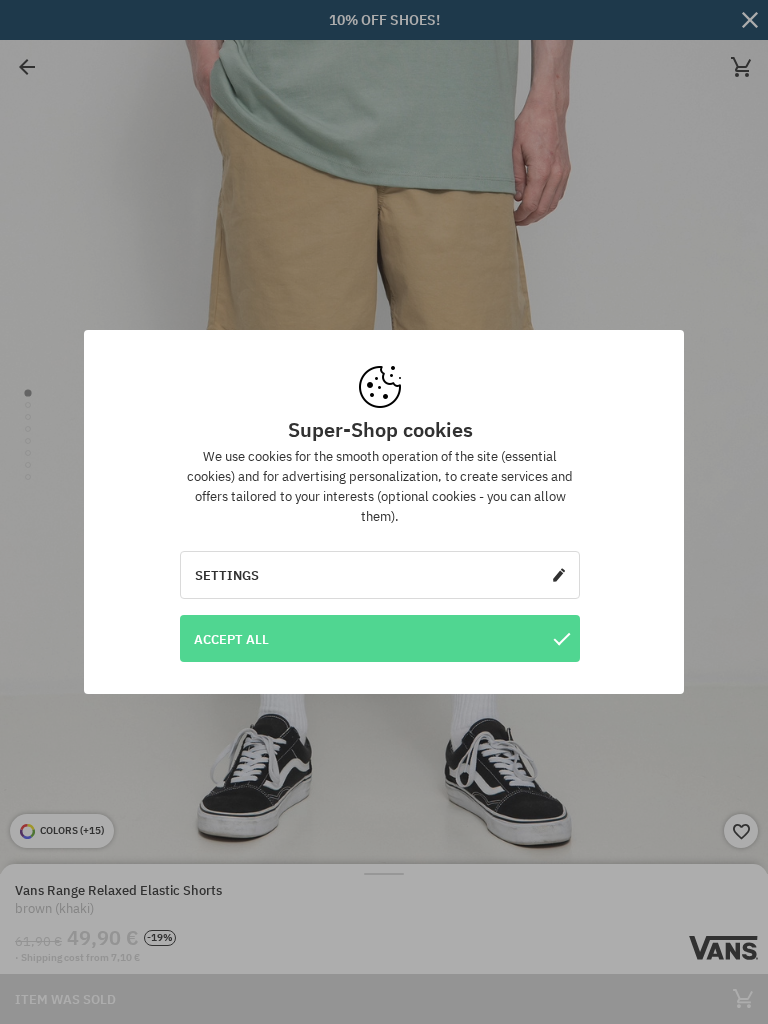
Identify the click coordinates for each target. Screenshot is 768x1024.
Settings (227, 575)
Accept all (231, 639)
